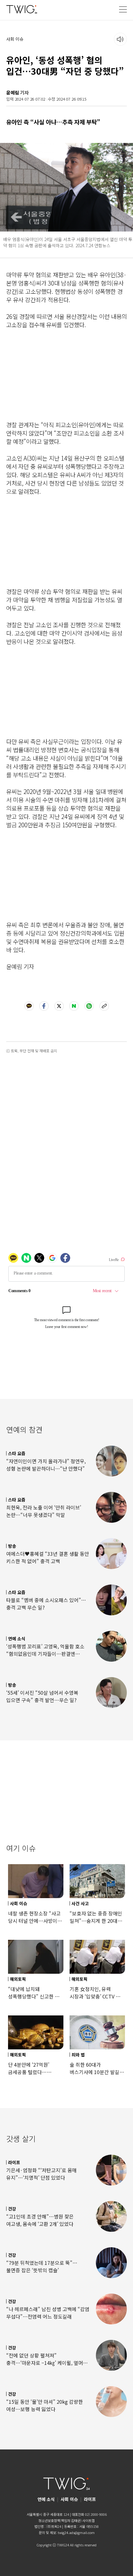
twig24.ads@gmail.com (76, 2532)
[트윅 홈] (22, 9)
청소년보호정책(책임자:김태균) (60, 2520)
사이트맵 (88, 2520)
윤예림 (13, 92)
